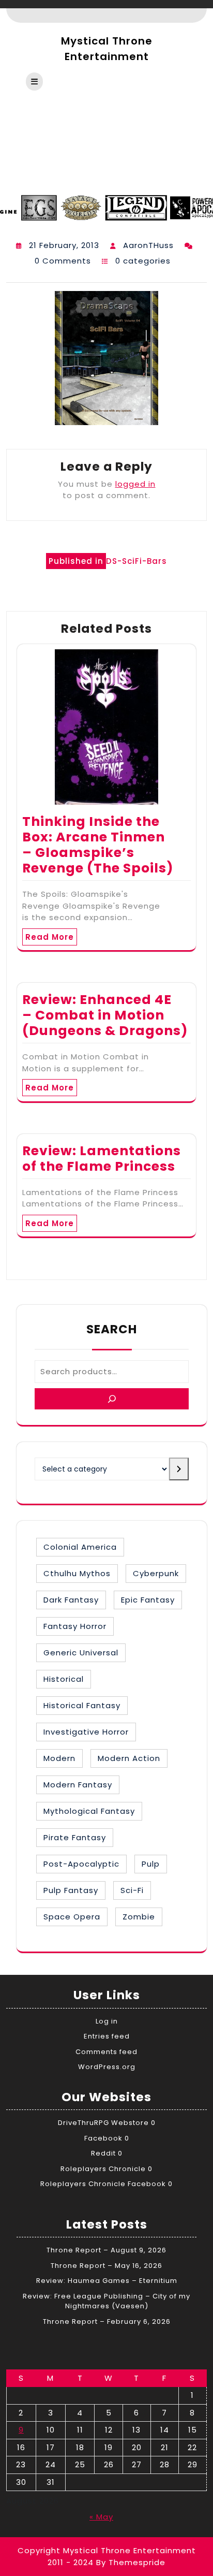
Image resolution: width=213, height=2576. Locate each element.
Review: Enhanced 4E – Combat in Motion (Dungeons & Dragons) (105, 1015)
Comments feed (106, 2052)
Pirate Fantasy (75, 1837)
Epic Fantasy (148, 1600)
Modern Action (129, 1758)
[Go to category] (179, 1469)
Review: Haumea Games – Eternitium (107, 2281)
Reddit (103, 2153)
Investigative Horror (86, 1732)
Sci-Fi (132, 1890)
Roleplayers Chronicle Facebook (103, 2184)
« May (101, 2517)
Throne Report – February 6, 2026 (107, 2322)
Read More (50, 937)
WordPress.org (107, 2067)
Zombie (139, 1917)
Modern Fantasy (78, 1785)
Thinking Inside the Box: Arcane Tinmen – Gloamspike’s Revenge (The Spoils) (98, 845)
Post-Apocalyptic (81, 1864)
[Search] (112, 1399)
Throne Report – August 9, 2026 (106, 2250)
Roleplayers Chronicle (103, 2169)
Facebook (103, 2138)
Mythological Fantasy (89, 1811)
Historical (64, 1679)
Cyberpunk (156, 1573)
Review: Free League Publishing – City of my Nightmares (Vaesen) (106, 2301)
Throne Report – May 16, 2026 (106, 2266)
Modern (59, 1758)
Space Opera (72, 1917)
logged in (135, 484)
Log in (107, 2021)
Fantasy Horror (75, 1626)
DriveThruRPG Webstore (103, 2123)
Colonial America (80, 1547)
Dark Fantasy (71, 1600)
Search (112, 1329)
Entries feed (107, 2036)
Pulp (151, 1864)
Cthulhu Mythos (77, 1573)
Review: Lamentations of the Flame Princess (102, 1159)
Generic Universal (81, 1653)
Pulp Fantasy (71, 1890)
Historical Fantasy (82, 1705)
